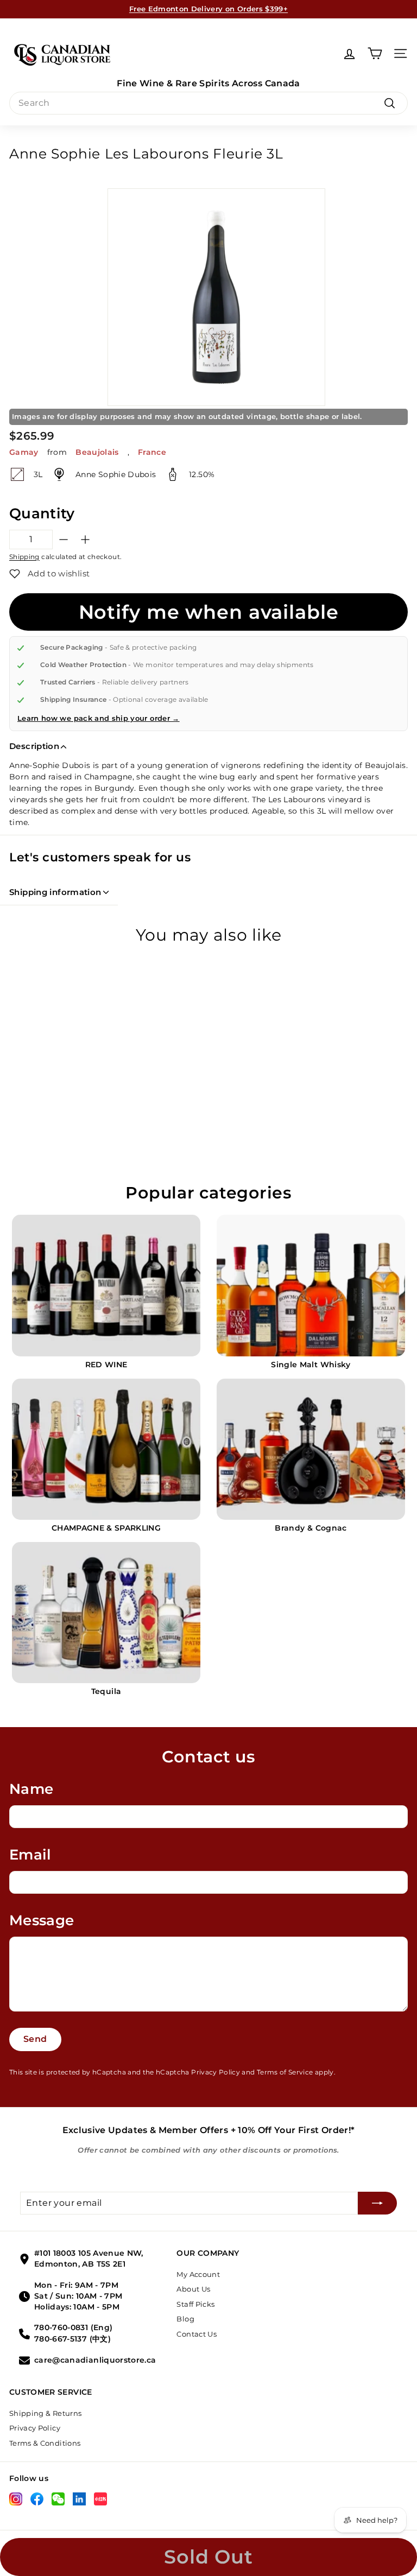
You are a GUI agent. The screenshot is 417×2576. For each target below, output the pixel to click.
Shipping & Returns (45, 2413)
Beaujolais (97, 452)
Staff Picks (195, 2304)
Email (30, 1855)
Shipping (24, 557)
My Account (198, 2274)
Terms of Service (285, 2072)
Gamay (24, 452)
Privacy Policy (216, 2072)
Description (34, 746)
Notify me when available (209, 612)
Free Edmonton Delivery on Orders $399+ (208, 9)
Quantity (42, 513)
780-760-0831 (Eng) (73, 2327)
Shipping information (55, 892)
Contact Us (197, 2334)
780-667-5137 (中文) (72, 2339)
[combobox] (208, 103)
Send (35, 2039)
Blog (185, 2319)
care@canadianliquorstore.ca (95, 2360)
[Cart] (375, 53)
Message (42, 1920)
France (152, 452)
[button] (49, 574)
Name (31, 1789)
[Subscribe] (377, 2203)
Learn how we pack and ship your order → (99, 718)
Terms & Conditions (45, 2443)
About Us (193, 2289)
